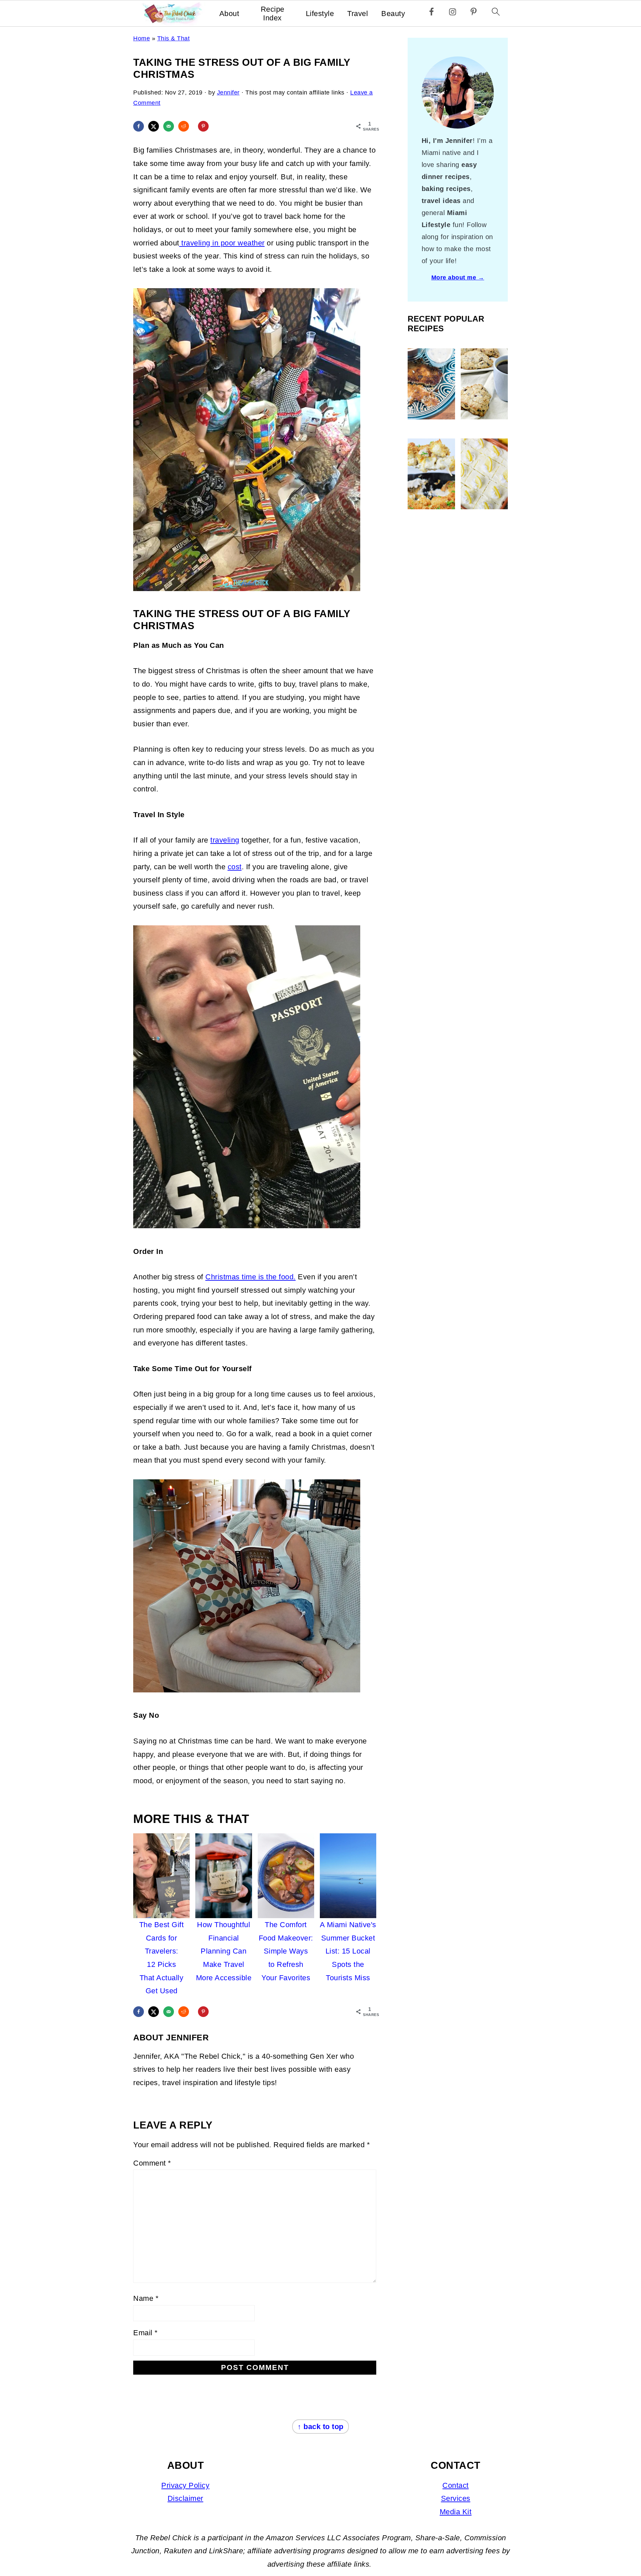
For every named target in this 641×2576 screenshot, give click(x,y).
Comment (152, 2163)
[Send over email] (169, 126)
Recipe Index (273, 14)
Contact (456, 2485)
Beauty (393, 14)
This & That (174, 38)
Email (146, 2333)
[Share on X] (154, 126)
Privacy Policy (185, 2485)
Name (146, 2298)
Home (142, 38)
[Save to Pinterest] (203, 126)
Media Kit (456, 2512)
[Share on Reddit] (184, 126)
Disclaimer (185, 2498)
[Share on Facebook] (139, 126)
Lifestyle (320, 14)
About (229, 14)
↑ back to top (320, 2427)
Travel (358, 14)
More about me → (458, 278)
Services (456, 2498)
